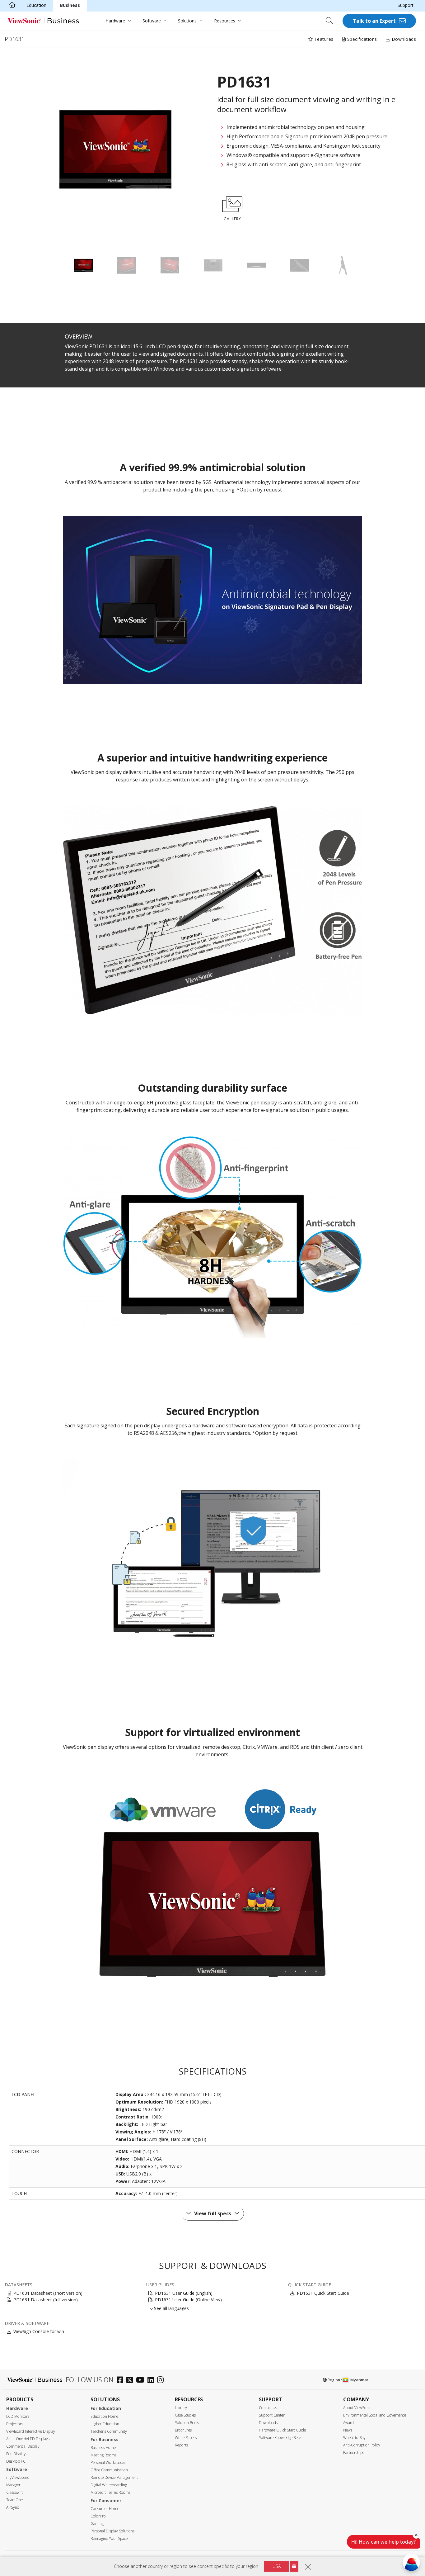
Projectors (15, 2424)
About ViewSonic (357, 2408)
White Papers (186, 2438)
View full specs (213, 2213)
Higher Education (105, 2424)
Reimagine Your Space (109, 2538)
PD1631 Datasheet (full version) (46, 2300)
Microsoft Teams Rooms (110, 2492)
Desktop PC (16, 2461)
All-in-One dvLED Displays (28, 2439)
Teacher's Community (109, 2431)
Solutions (187, 21)
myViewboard (18, 2477)
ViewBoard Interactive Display (31, 2431)
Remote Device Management (114, 2477)
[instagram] (162, 2381)
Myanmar (359, 2380)
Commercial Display (23, 2446)
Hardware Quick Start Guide (282, 2430)
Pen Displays (17, 2454)
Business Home (103, 2448)
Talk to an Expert (374, 21)
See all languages (171, 2308)
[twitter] (131, 2381)
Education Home (104, 2416)
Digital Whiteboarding (109, 2485)
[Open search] (331, 21)
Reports (181, 2445)
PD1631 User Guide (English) (184, 2293)
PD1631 (15, 39)
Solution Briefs (187, 2423)
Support (406, 5)
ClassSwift (14, 2492)
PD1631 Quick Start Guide (323, 2293)
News (348, 2430)
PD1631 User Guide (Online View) (188, 2300)
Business (70, 5)
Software (152, 21)
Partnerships (354, 2453)
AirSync (12, 2507)
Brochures (183, 2430)
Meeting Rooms (103, 2455)
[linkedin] (152, 2381)
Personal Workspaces (108, 2462)
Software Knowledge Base (280, 2438)
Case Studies (185, 2415)
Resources (225, 21)
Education (36, 5)
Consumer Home (105, 2509)
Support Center (272, 2415)
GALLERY (232, 219)
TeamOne (14, 2500)
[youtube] (142, 2381)
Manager (13, 2485)
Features (323, 39)
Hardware (115, 21)
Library (181, 2408)
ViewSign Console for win (39, 2331)
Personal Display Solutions (112, 2531)
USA (277, 2566)
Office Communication (109, 2470)
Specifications (361, 39)
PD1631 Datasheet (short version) (48, 2293)
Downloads (403, 39)
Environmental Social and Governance (375, 2415)
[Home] (12, 5)
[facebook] (121, 2381)
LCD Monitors (18, 2416)
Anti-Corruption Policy (362, 2445)
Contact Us (268, 2408)
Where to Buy (354, 2438)
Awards (349, 2423)
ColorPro (98, 2516)
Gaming (97, 2524)
